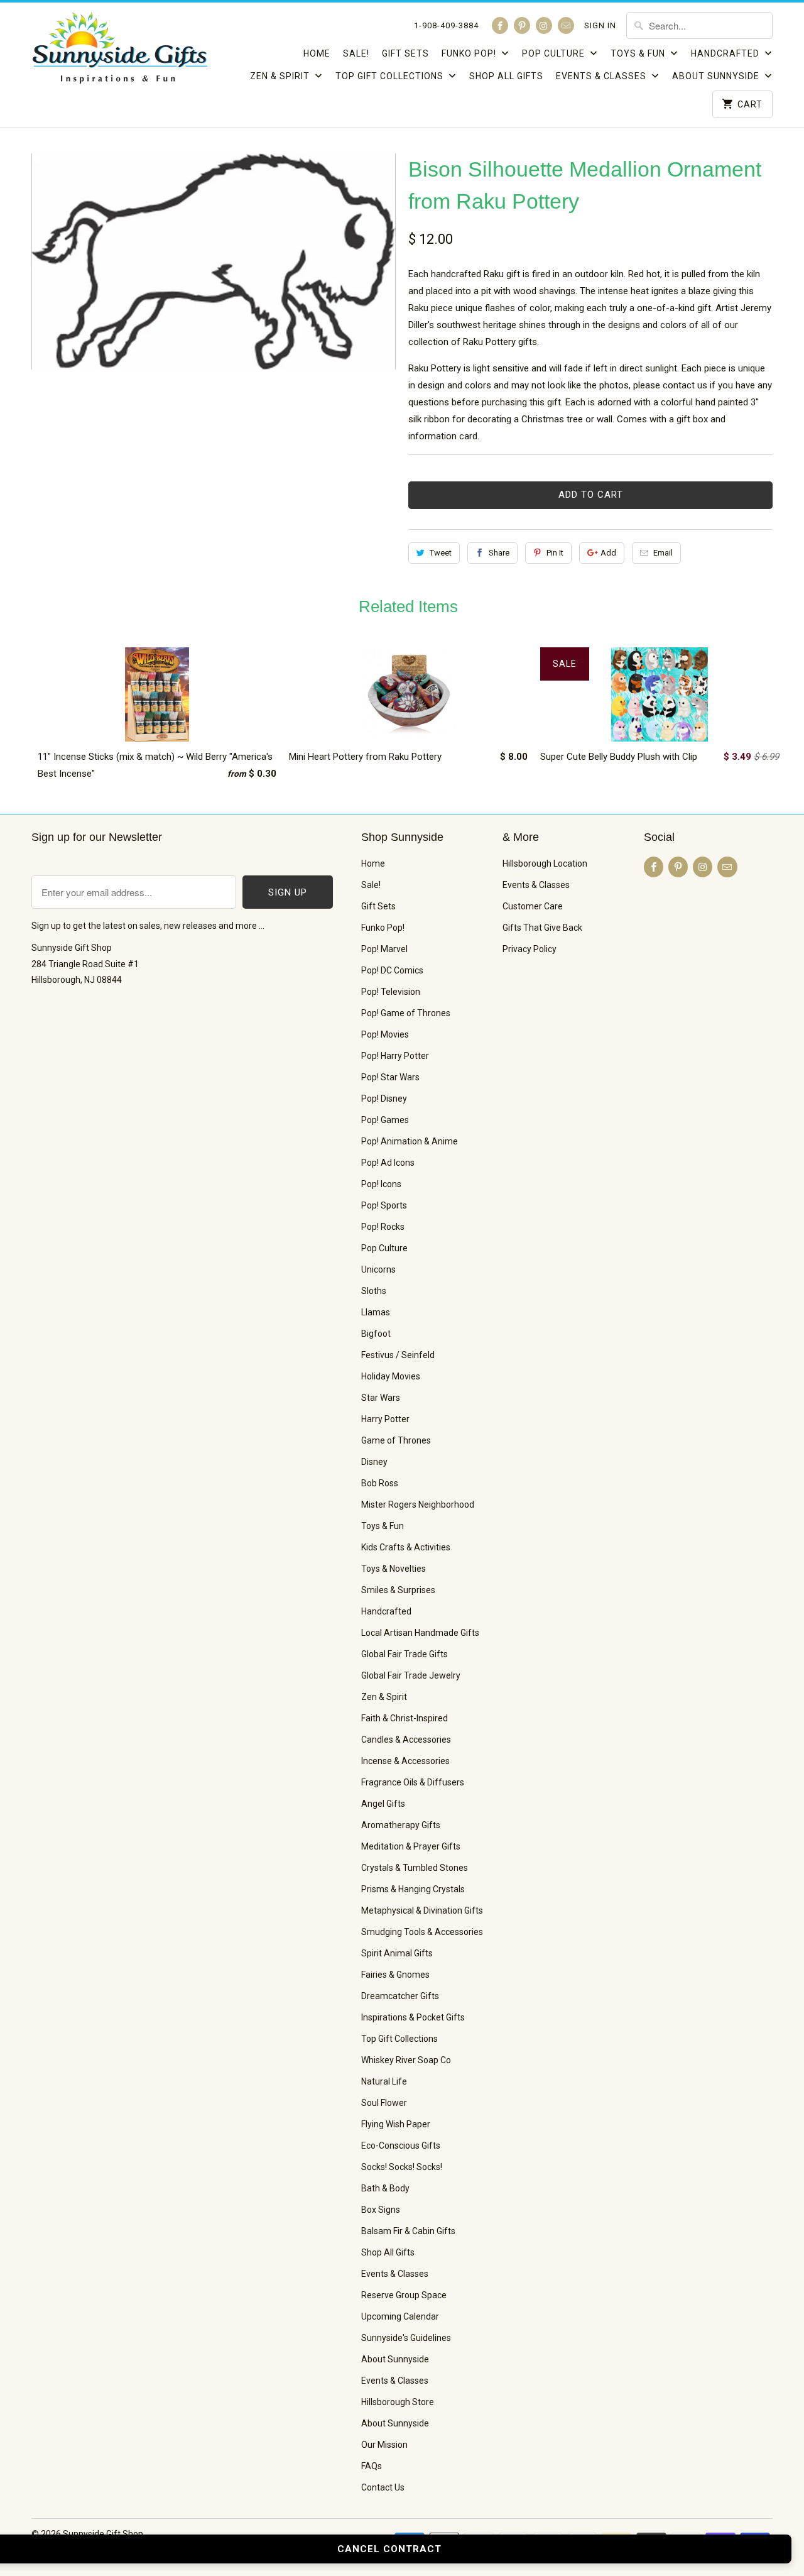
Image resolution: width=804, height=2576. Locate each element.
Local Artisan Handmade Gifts (420, 1633)
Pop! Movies (385, 1034)
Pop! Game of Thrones (406, 1013)
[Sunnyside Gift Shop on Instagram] (544, 25)
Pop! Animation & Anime (410, 1141)
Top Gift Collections (391, 76)
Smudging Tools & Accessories (422, 1932)
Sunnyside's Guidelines (406, 2338)
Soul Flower (384, 2103)
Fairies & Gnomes (395, 1975)
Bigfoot (376, 1334)
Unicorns (378, 1269)
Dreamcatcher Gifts (400, 1996)
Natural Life (384, 2081)
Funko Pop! (470, 53)
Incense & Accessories (405, 1761)
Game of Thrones (396, 1440)
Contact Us (383, 2487)
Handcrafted (726, 53)
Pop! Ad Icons (388, 1163)
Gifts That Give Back (542, 928)
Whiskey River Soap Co (406, 2060)
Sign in (600, 25)
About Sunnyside (717, 76)
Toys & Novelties (394, 1569)
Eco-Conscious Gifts (401, 2146)
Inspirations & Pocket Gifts (413, 2017)
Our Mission (384, 2445)
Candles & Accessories (406, 1740)
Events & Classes (602, 76)
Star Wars (381, 1398)
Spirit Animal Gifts (397, 1953)
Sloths (374, 1291)
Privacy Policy (530, 949)
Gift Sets (405, 53)
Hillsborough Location (545, 863)
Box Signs (381, 2210)
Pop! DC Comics (392, 970)
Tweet (441, 553)
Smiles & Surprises (398, 1590)
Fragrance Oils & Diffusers (413, 1782)
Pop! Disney (384, 1099)
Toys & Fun (639, 53)
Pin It (555, 553)
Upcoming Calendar (400, 2316)
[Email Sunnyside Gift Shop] (566, 25)
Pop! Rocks (383, 1227)
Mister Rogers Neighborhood (418, 1504)
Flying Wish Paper (396, 2124)
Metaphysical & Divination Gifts (422, 1910)
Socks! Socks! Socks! (402, 2167)
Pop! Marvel (384, 949)
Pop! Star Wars (390, 1077)
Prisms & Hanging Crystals (413, 1889)
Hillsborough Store (398, 2402)
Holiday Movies (391, 1376)
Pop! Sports (384, 1205)
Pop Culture (555, 53)
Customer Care (533, 906)
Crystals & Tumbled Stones (415, 1868)
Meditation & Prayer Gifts (411, 1846)
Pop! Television (391, 992)
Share (499, 553)
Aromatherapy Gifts (401, 1825)
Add (608, 553)
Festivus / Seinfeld (398, 1355)
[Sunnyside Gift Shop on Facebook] (500, 25)
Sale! (356, 53)
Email (663, 553)
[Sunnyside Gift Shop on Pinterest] (522, 25)
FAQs (372, 2466)
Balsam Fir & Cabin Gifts (408, 2231)
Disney (374, 1462)
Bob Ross (380, 1483)
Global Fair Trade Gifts (405, 1654)
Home (317, 53)
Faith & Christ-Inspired (405, 1718)
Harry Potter (385, 1419)
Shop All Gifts (506, 76)
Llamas (376, 1312)
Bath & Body (385, 2188)
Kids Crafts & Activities (406, 1547)
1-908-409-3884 (446, 25)
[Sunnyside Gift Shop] (119, 52)
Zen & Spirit (281, 76)
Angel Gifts (383, 1804)
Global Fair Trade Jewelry (411, 1675)
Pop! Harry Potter (395, 1056)
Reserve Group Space (404, 2295)
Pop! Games (385, 1120)
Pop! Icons (381, 1184)
